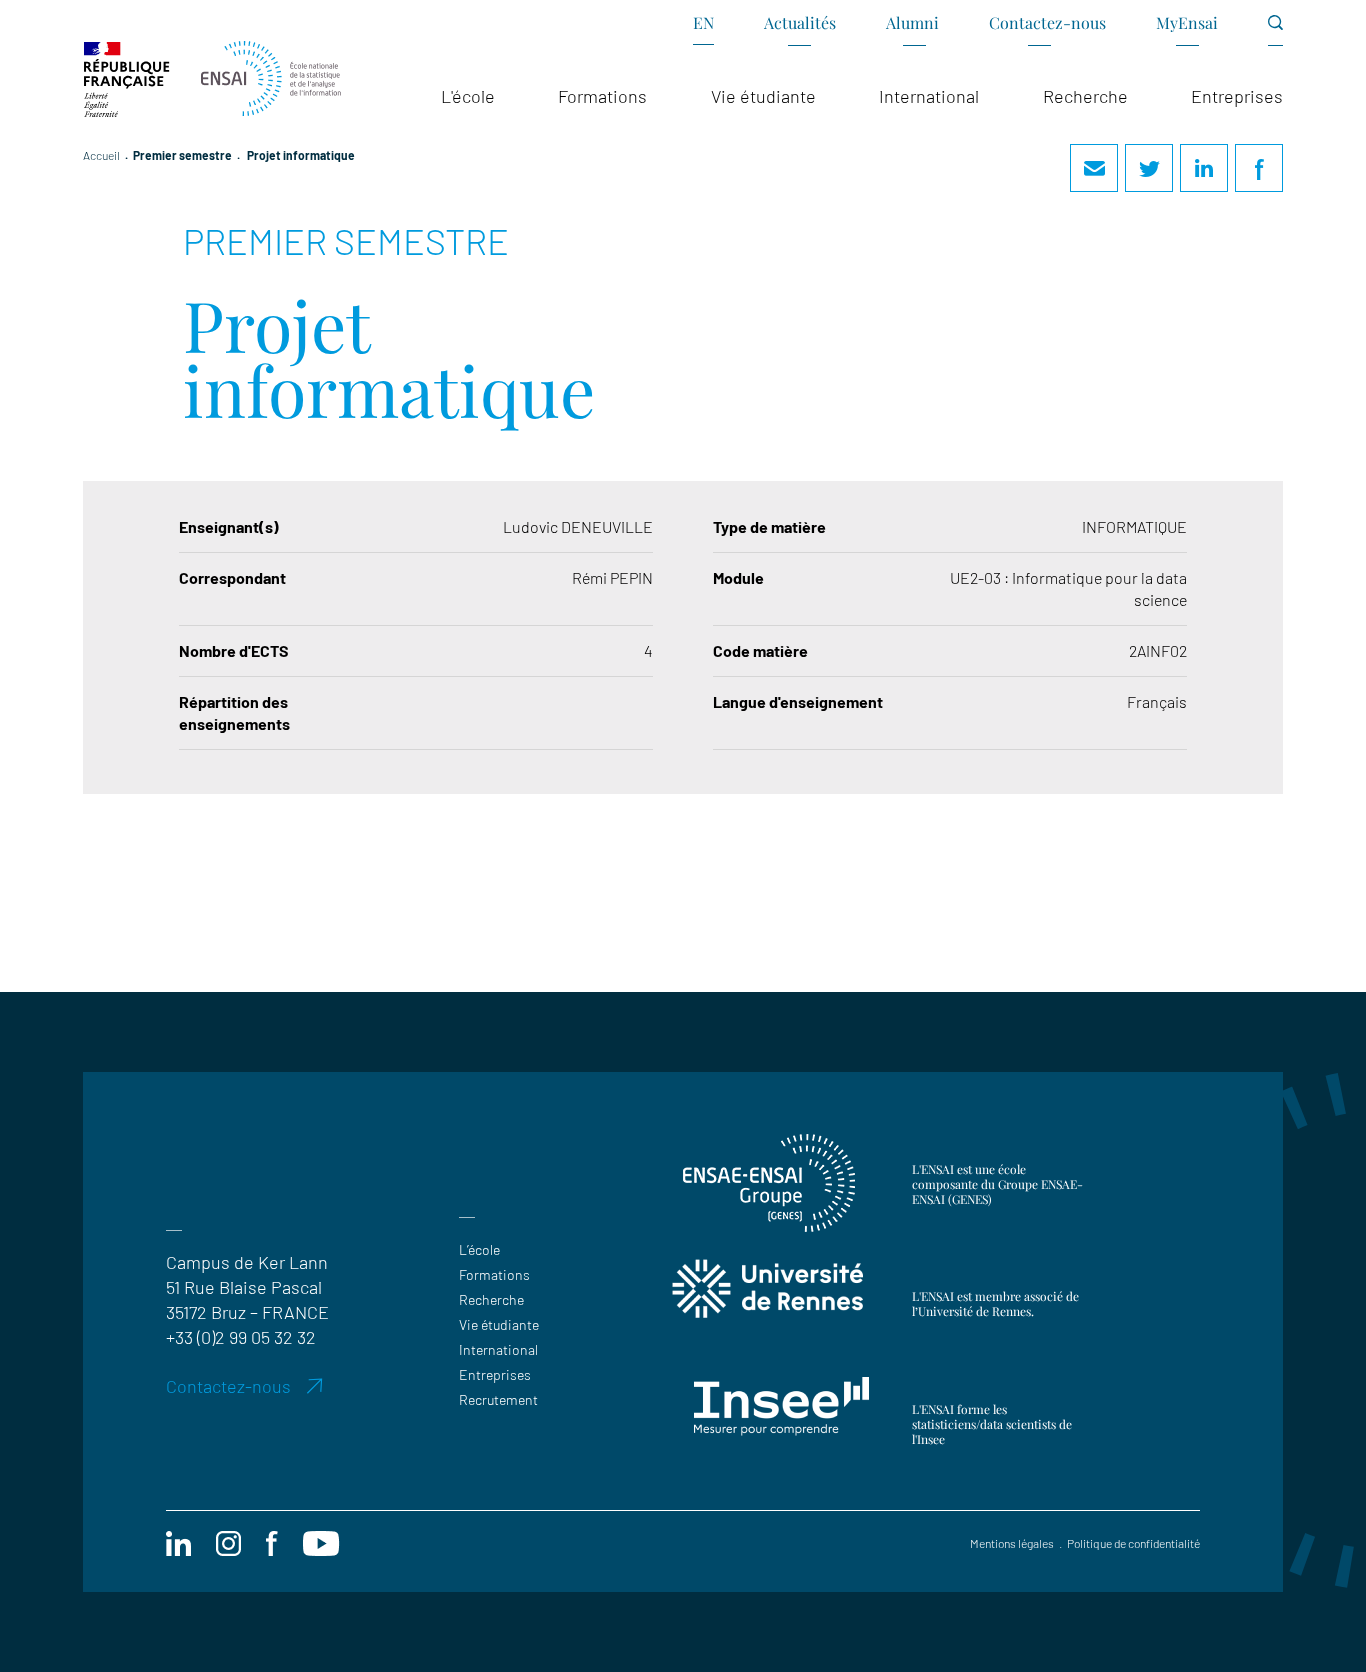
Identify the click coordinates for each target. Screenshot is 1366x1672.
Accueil (101, 155)
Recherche (491, 1299)
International (498, 1349)
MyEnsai (1187, 22)
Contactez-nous (1047, 22)
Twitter (1149, 168)
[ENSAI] (271, 79)
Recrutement (498, 1399)
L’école (479, 1249)
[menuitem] (703, 30)
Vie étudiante (499, 1324)
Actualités (800, 22)
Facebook (1259, 168)
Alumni (912, 22)
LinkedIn (1204, 168)
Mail (1094, 168)
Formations (494, 1274)
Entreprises (495, 1374)
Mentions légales (1012, 1543)
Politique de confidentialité (1133, 1543)
